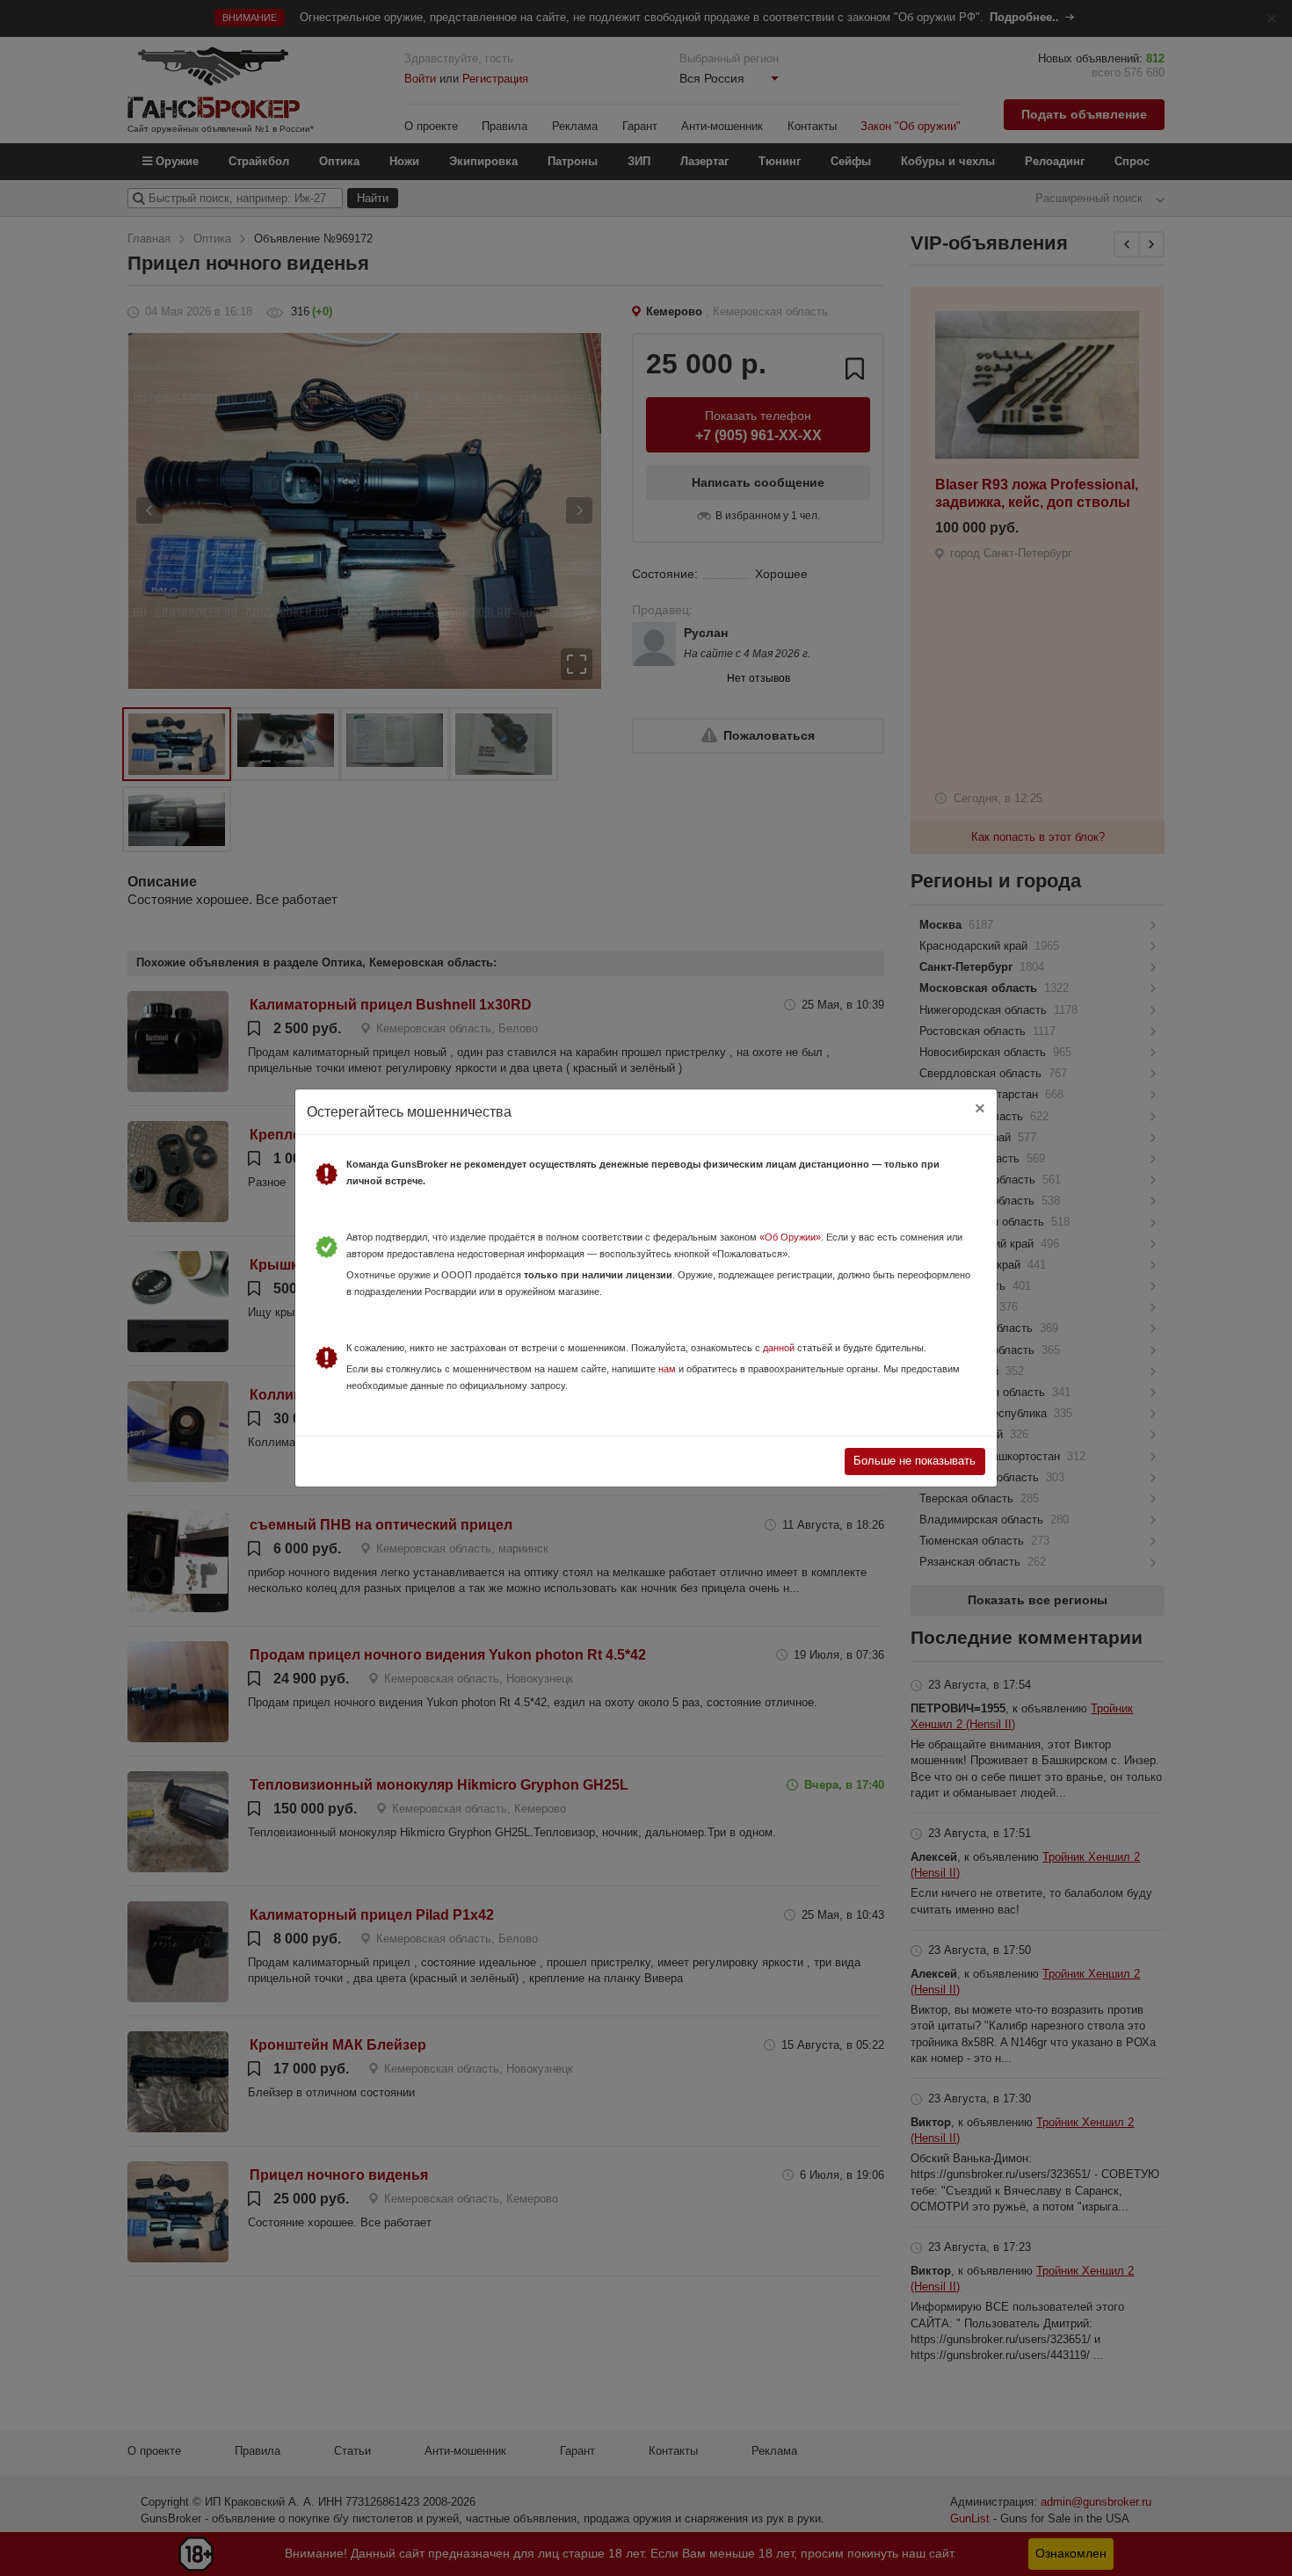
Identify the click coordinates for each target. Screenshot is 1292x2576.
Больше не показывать (915, 1461)
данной (779, 1348)
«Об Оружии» (790, 1237)
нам (667, 1369)
